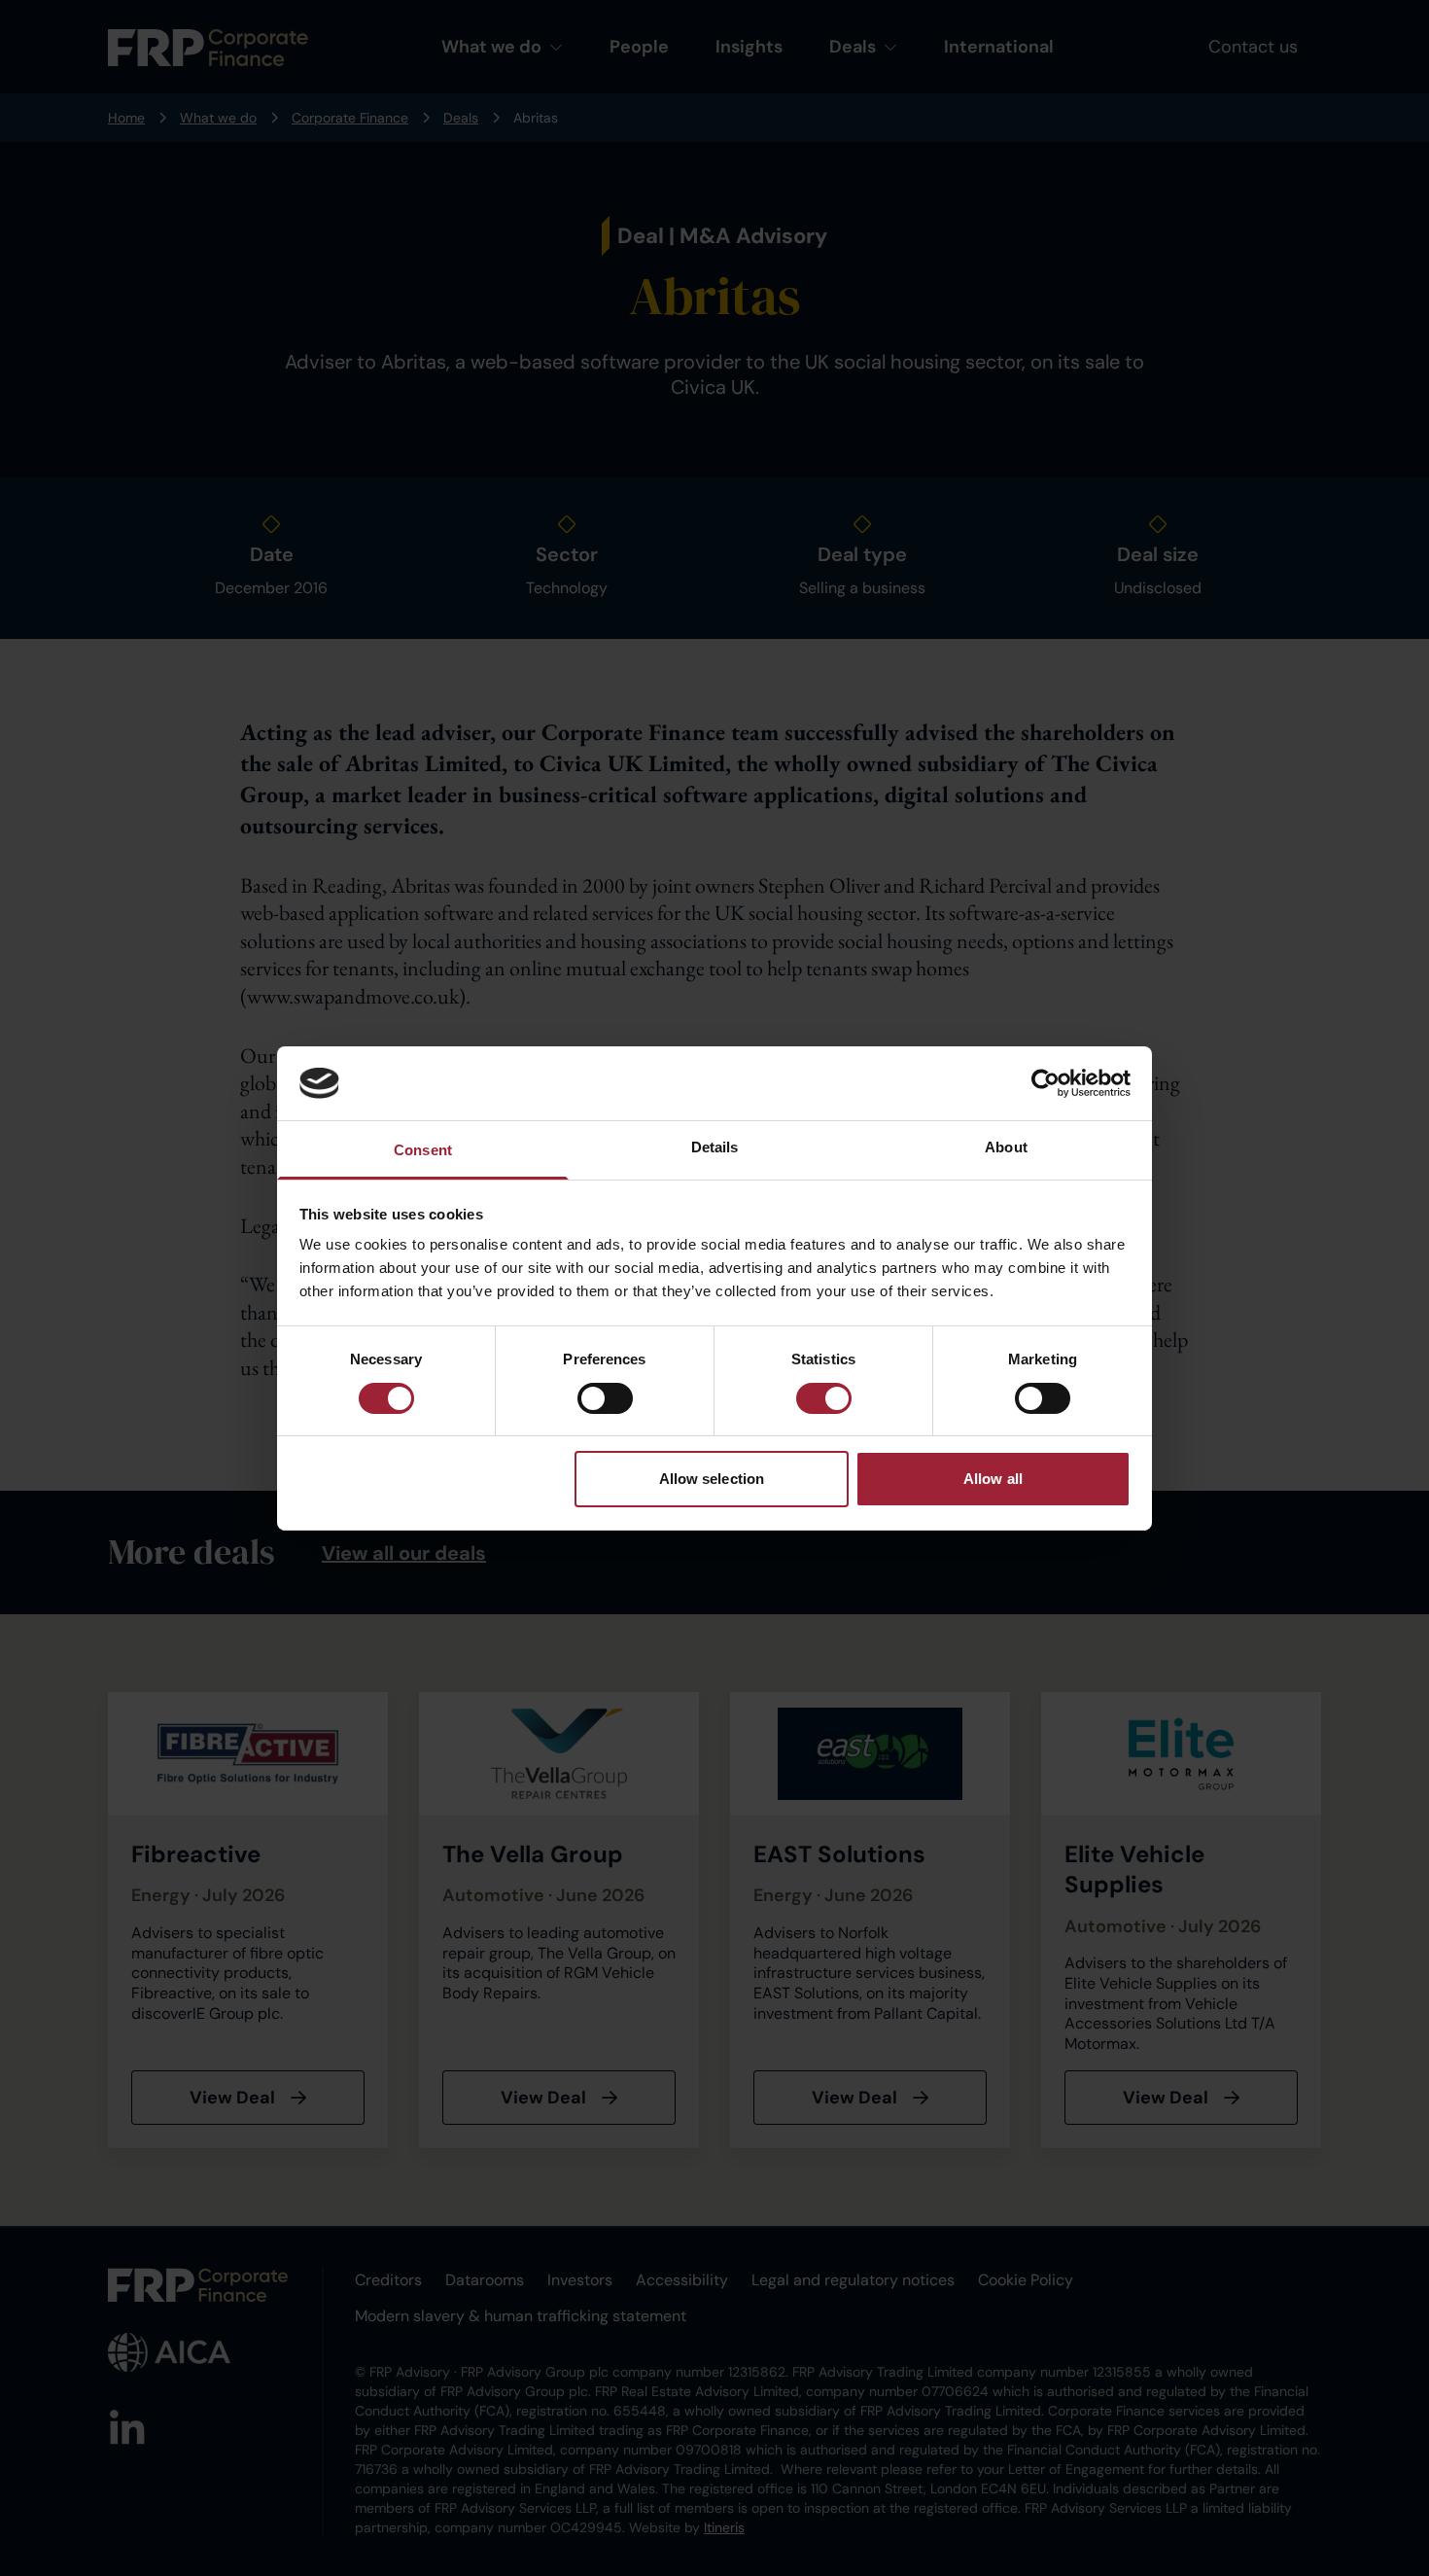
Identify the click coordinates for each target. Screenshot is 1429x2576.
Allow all (993, 1479)
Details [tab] (715, 1147)
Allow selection (712, 1479)
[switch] (605, 1398)
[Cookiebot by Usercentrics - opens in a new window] (1046, 1083)
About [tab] (1006, 1147)
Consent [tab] (423, 1150)
